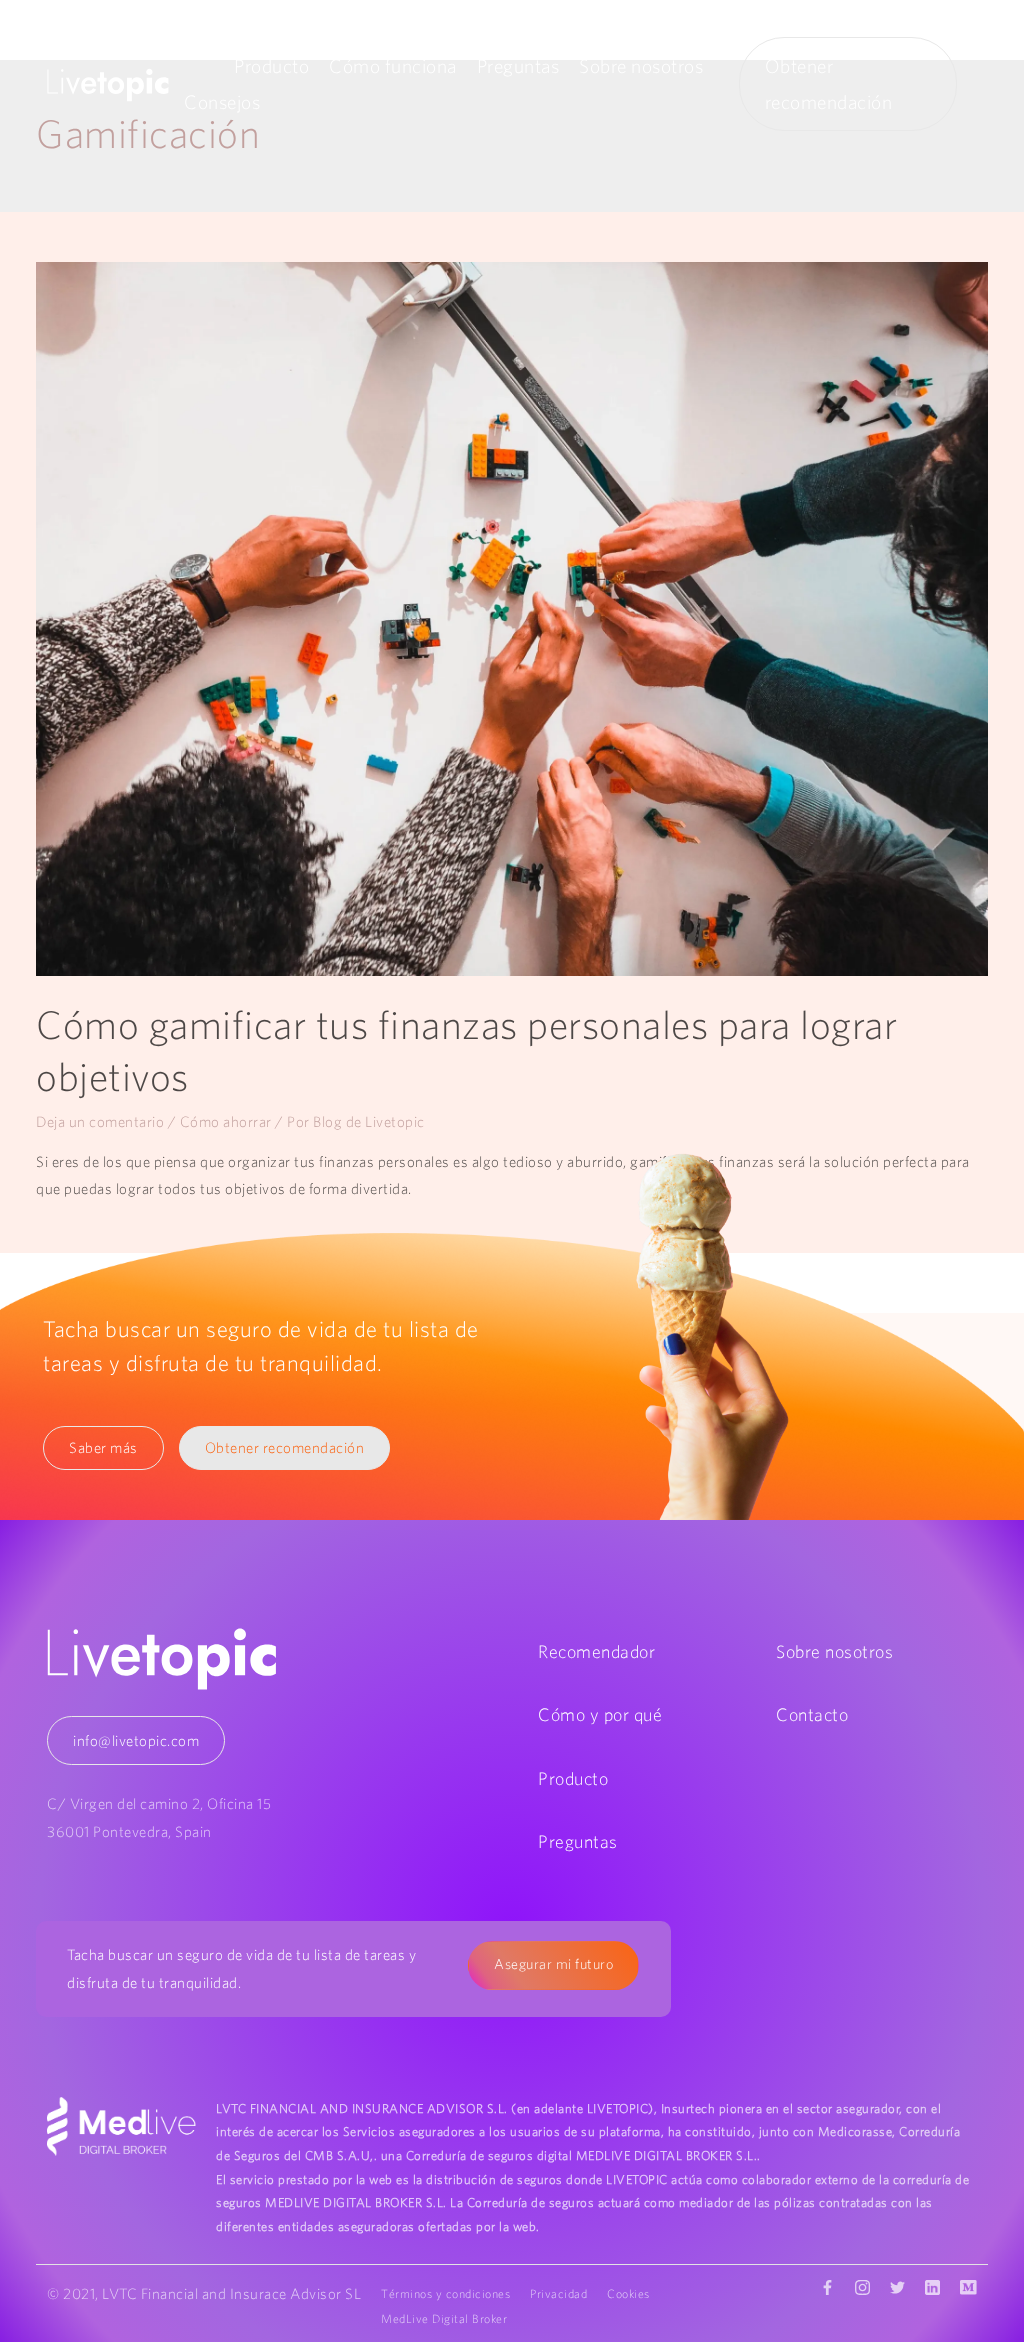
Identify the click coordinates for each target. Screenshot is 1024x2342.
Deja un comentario (100, 1121)
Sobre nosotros (641, 66)
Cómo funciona (393, 66)
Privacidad (558, 2293)
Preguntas (518, 66)
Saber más (103, 1447)
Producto (271, 66)
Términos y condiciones (445, 2293)
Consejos (222, 102)
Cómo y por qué (600, 1714)
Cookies (628, 2293)
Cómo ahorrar (226, 1121)
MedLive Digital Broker (444, 2318)
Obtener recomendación (285, 1447)
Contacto (812, 1714)
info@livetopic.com (136, 1740)
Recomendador (596, 1651)
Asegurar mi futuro (553, 1964)
